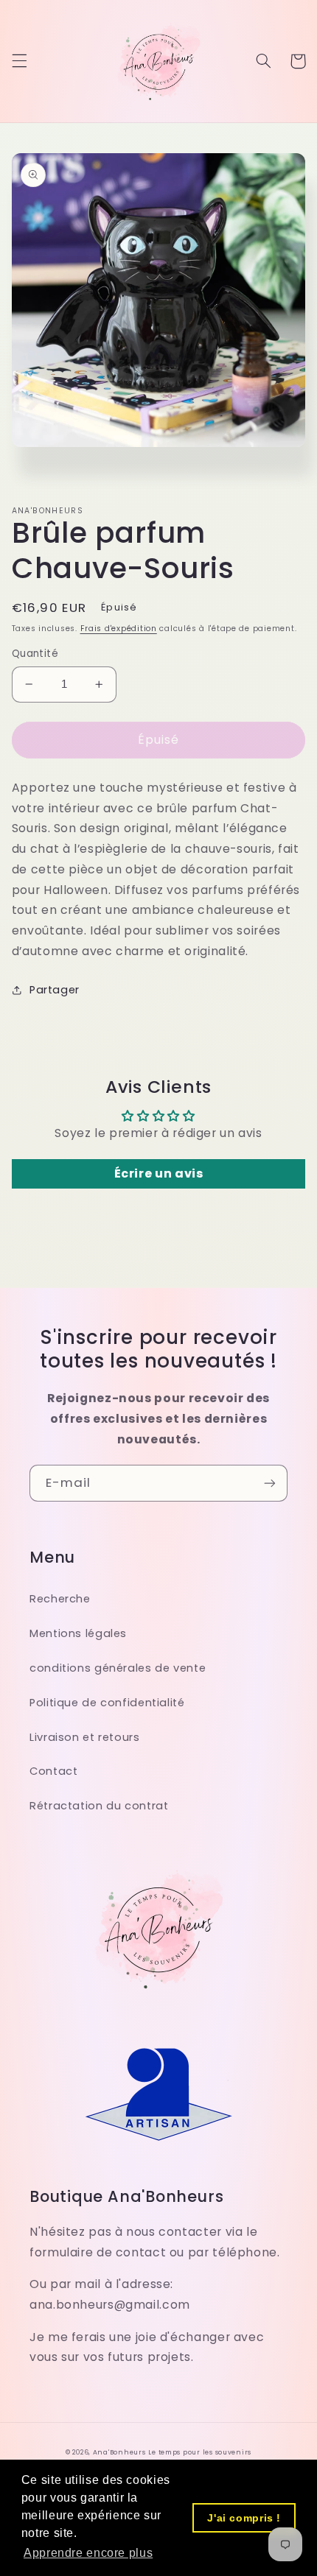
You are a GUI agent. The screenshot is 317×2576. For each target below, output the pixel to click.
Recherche (60, 1599)
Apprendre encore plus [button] (88, 2553)
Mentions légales (78, 1633)
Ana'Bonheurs (119, 2452)
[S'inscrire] (270, 1483)
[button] (19, 61)
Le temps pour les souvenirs (200, 2452)
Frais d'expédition (119, 629)
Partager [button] (55, 990)
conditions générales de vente (118, 1668)
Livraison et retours (85, 1737)
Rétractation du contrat (99, 1806)
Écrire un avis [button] (159, 1173)
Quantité (35, 654)
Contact (53, 1771)
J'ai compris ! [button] (244, 2518)
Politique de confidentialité (107, 1703)
